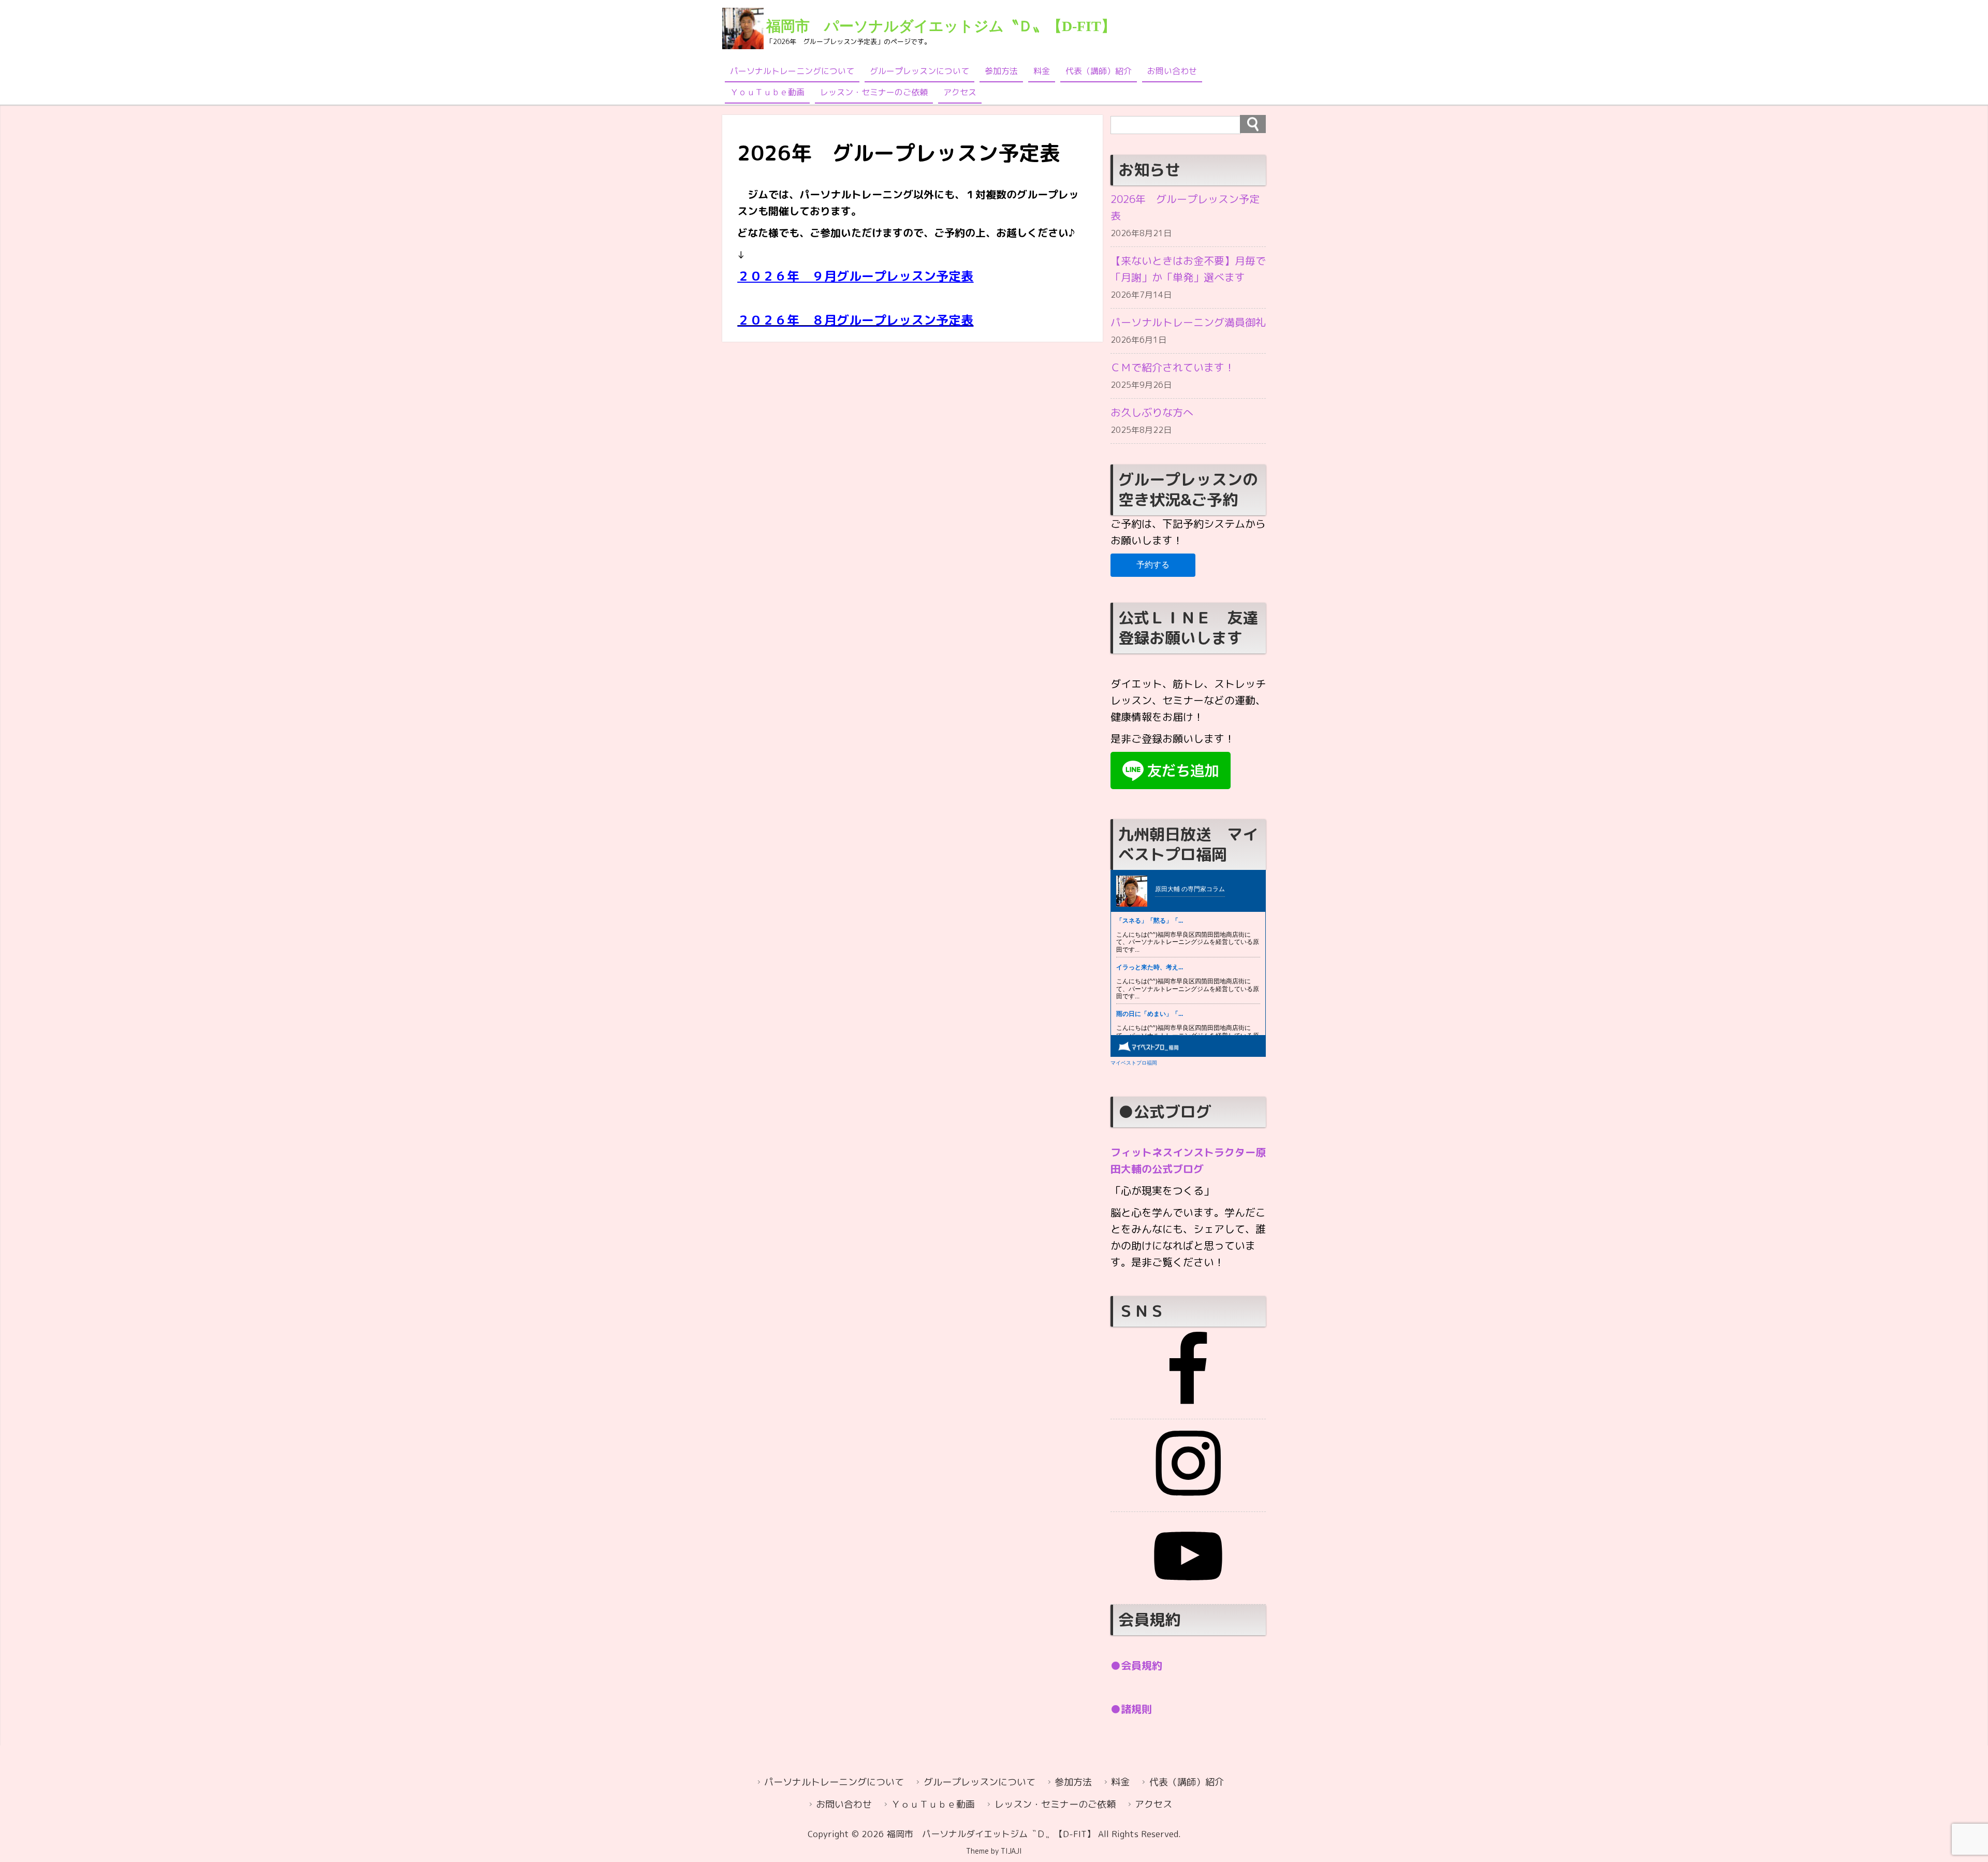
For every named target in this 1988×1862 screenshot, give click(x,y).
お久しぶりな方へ (1152, 412)
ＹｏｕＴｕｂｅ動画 (767, 92)
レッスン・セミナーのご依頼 (874, 92)
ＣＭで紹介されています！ (1173, 367)
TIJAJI (1011, 1851)
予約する (1153, 565)
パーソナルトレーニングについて (792, 71)
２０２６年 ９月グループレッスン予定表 (855, 276)
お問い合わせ (1172, 71)
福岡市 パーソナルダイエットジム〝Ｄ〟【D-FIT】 (941, 26)
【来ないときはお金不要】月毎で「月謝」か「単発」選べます (1188, 269)
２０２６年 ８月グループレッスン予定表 (855, 320)
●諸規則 (1131, 1709)
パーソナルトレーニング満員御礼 (1188, 322)
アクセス (960, 92)
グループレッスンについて (919, 71)
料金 (1042, 71)
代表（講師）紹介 (1099, 71)
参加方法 (1001, 71)
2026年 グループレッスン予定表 (1185, 207)
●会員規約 (1136, 1665)
